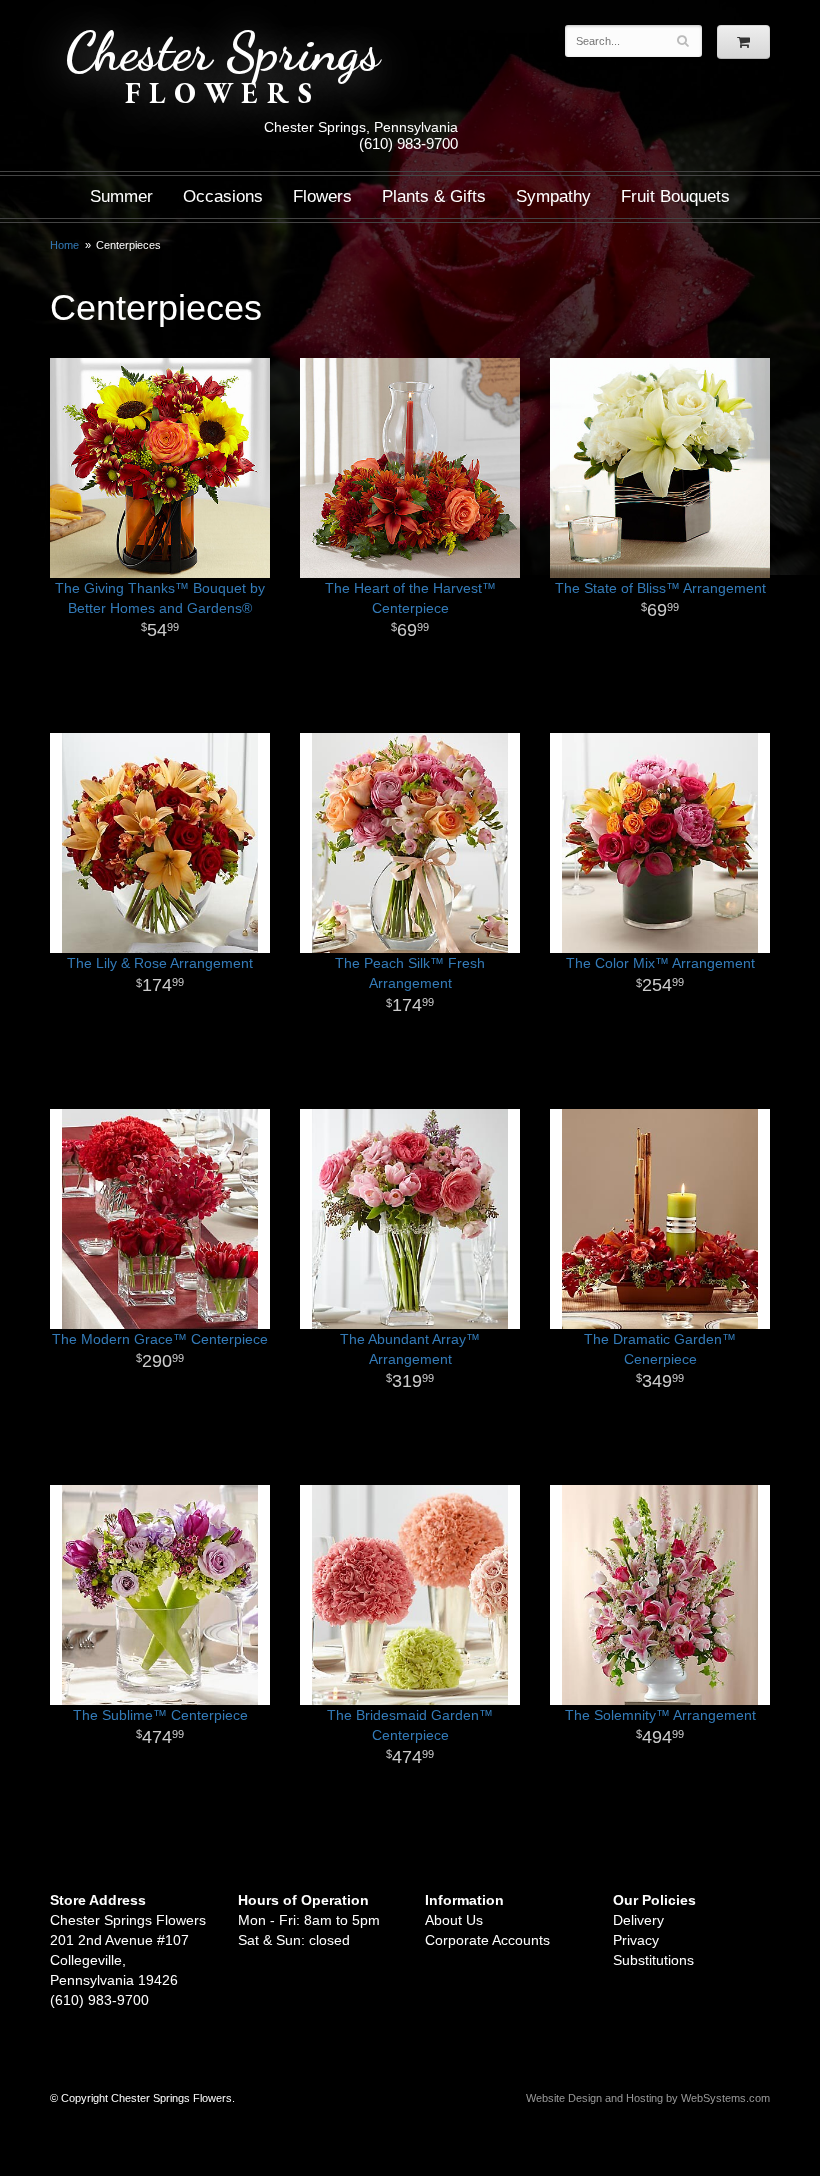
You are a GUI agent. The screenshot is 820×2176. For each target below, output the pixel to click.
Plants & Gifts (434, 196)
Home (64, 245)
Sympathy (553, 196)
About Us (454, 1920)
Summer (121, 196)
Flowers (322, 196)
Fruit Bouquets (675, 196)
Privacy (636, 1940)
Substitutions (653, 1960)
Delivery (638, 1920)
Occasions (223, 196)
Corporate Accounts (487, 1940)
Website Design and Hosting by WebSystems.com (648, 2098)
